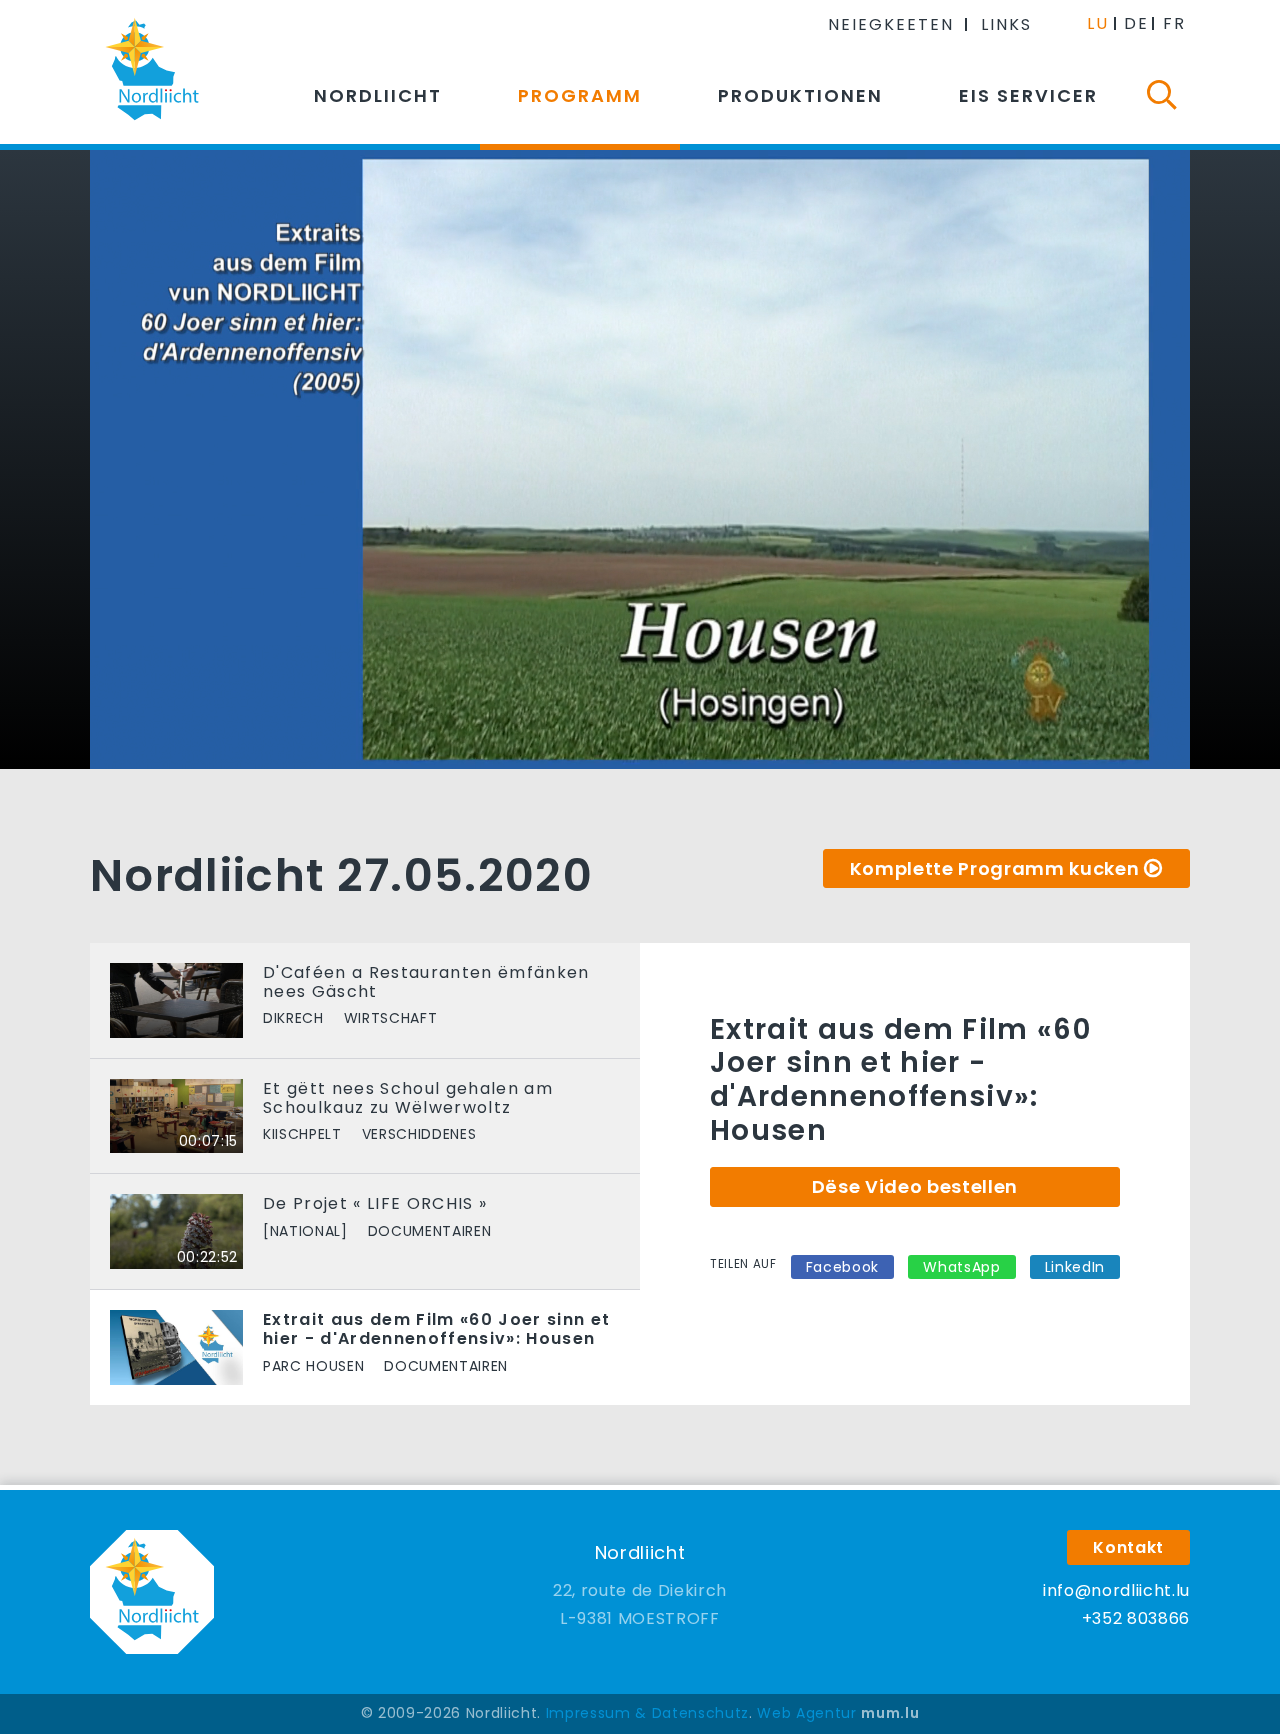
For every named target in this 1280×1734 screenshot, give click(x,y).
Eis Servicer (1028, 95)
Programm (580, 95)
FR (1174, 23)
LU (1098, 23)
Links (1006, 24)
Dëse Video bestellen (915, 1186)
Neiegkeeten (891, 24)
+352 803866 (1136, 1618)
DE (1136, 23)
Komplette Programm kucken (995, 868)
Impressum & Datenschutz (647, 1713)
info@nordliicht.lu (1116, 1590)
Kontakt (1128, 1547)
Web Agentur (806, 1713)
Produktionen (800, 95)
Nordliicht (378, 95)
